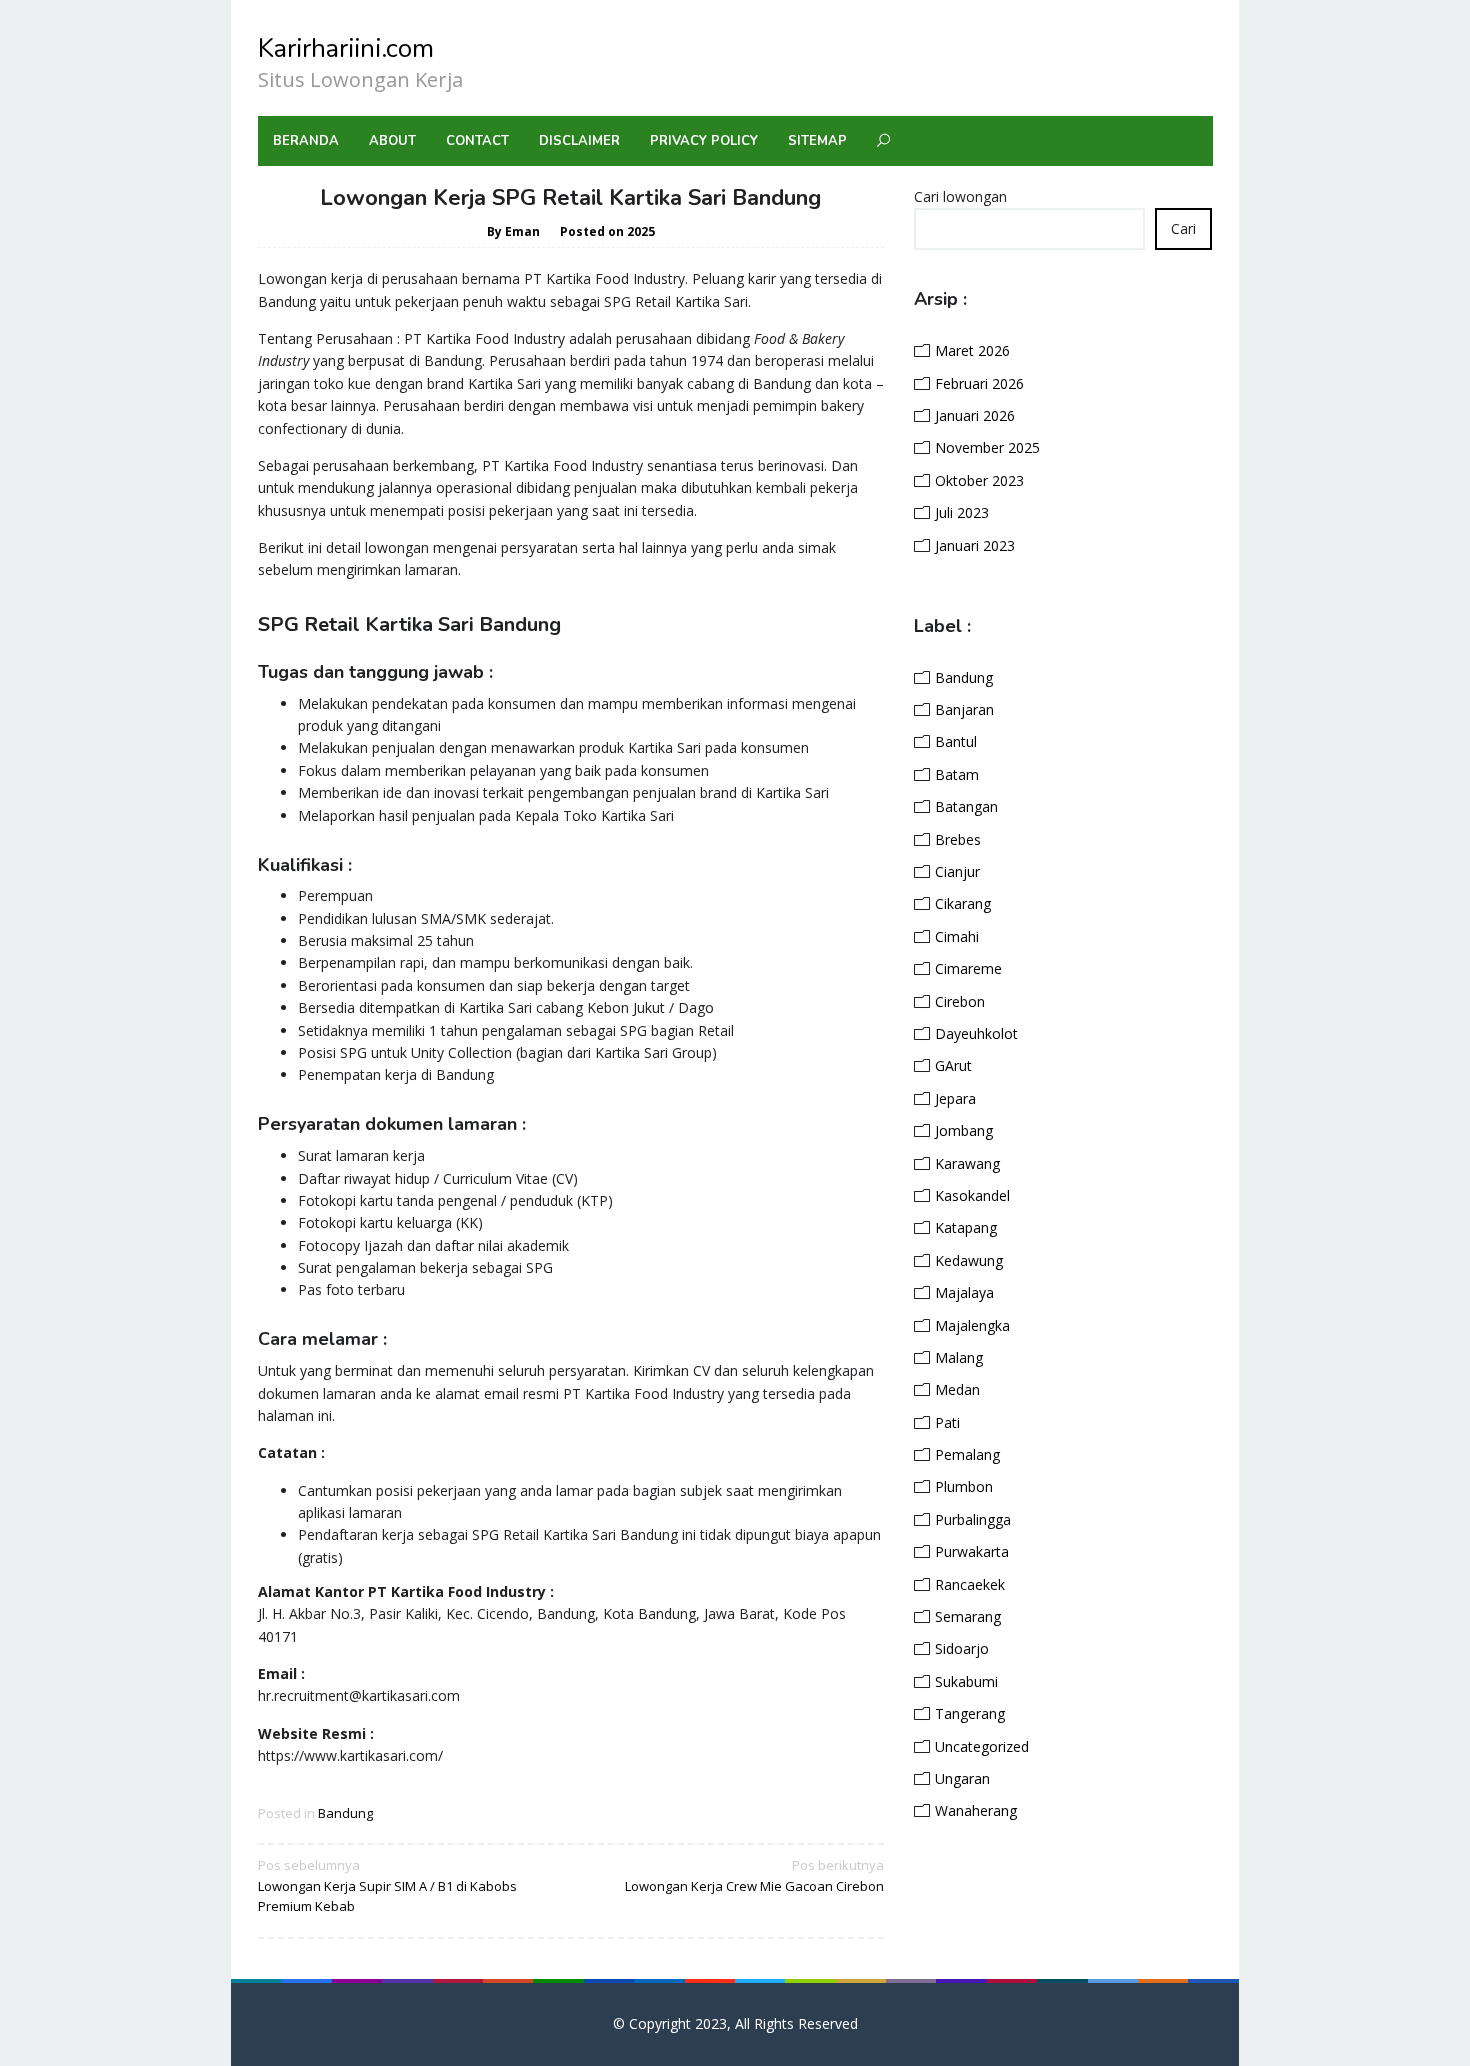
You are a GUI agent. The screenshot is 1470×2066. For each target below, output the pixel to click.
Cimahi (957, 936)
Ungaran (962, 1778)
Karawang (967, 1163)
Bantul (956, 741)
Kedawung (969, 1260)
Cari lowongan (960, 196)
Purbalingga (973, 1519)
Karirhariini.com (346, 48)
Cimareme (968, 968)
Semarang (968, 1616)
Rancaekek (970, 1584)
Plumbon (964, 1486)
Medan (957, 1389)
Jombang (964, 1130)
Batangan (966, 806)
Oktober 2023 (979, 480)
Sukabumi (966, 1681)
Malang (959, 1357)
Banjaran (964, 709)
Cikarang (963, 903)
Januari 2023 (975, 545)
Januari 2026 (975, 415)
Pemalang (967, 1454)
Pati (947, 1422)
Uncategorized (982, 1746)
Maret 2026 (972, 350)
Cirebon (960, 1001)
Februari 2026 (979, 383)
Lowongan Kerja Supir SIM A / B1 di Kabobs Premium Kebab (387, 1886)
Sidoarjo (962, 1648)
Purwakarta (972, 1551)
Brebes (958, 839)
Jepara (955, 1098)
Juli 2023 (962, 512)
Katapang (966, 1227)
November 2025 (987, 447)
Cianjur (957, 871)
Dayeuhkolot (976, 1033)
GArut (953, 1065)
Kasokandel (972, 1195)
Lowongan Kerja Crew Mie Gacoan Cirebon (754, 1875)
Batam (957, 774)
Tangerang (970, 1713)
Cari (1183, 228)
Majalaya (964, 1292)
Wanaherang (976, 1810)
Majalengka (972, 1325)
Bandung (345, 1813)
